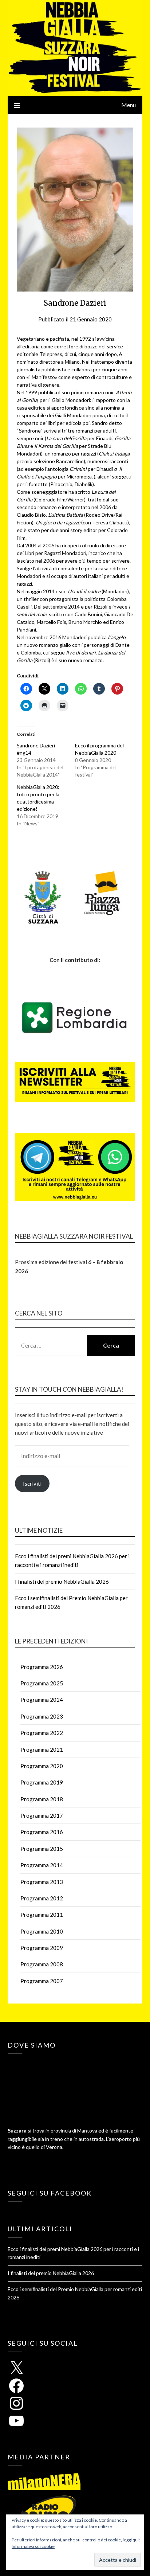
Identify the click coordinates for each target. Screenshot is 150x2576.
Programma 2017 (42, 1815)
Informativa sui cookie (33, 2546)
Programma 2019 (42, 1782)
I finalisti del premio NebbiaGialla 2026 (62, 1582)
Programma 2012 (42, 1898)
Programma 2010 (42, 1931)
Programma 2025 (42, 1683)
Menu (129, 105)
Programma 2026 (42, 1667)
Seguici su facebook (50, 2193)
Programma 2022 (42, 1733)
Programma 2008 (42, 1964)
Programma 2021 (42, 1750)
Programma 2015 (42, 1849)
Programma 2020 (42, 1766)
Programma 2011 (42, 1915)
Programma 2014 (42, 1865)
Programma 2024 (42, 1700)
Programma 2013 (42, 1882)
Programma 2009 (42, 1948)
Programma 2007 (42, 1981)
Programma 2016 (42, 1832)
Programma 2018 (42, 1799)
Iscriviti (32, 1484)
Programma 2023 (42, 1716)
